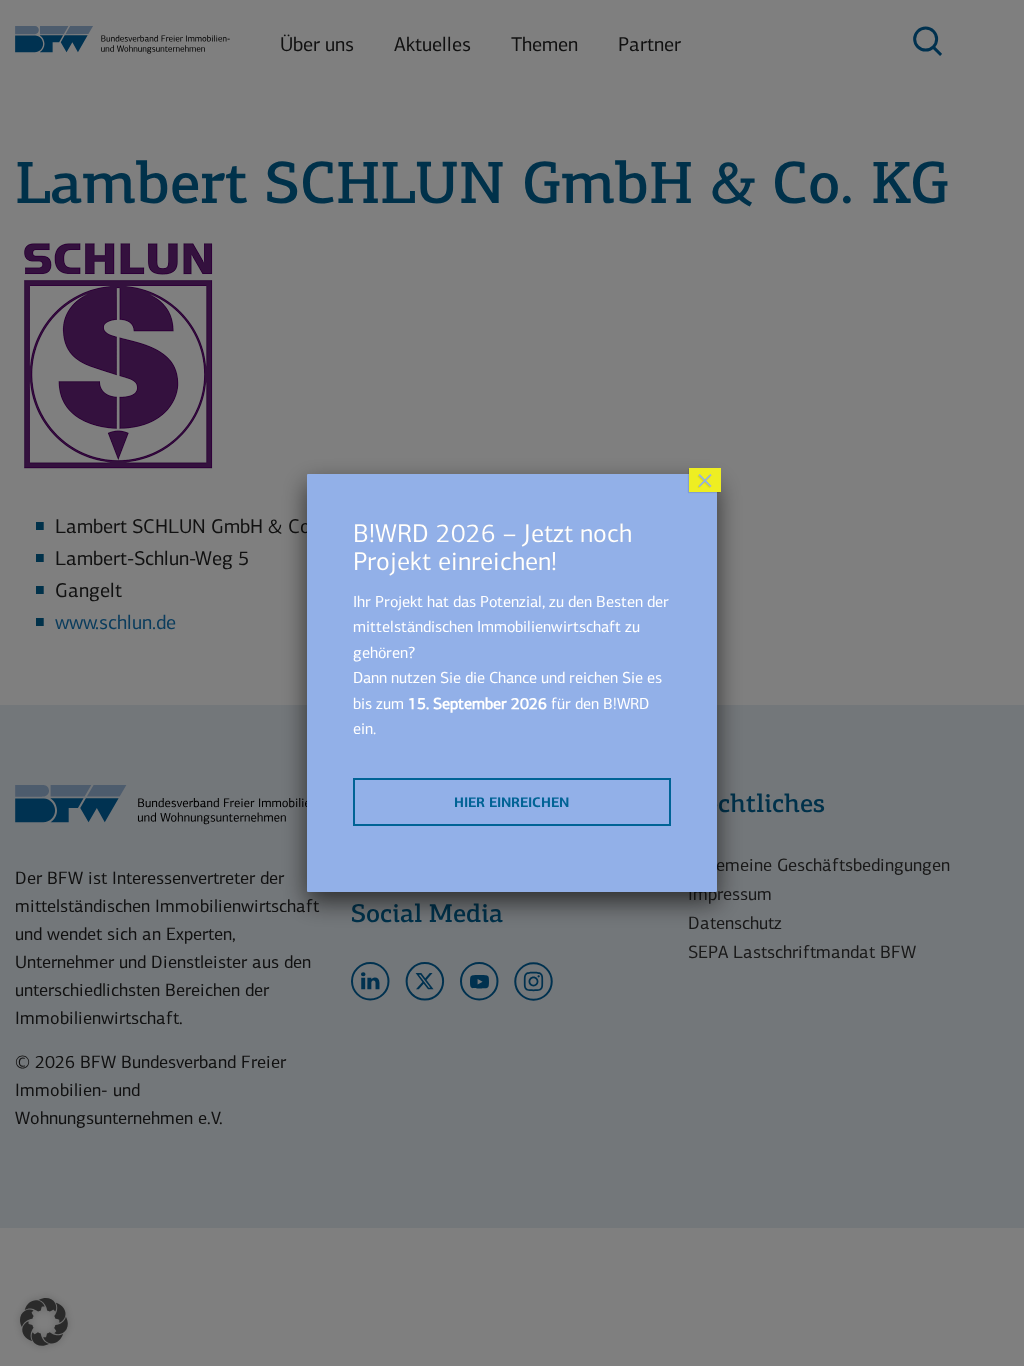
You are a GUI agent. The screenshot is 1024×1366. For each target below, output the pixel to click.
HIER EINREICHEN (511, 802)
